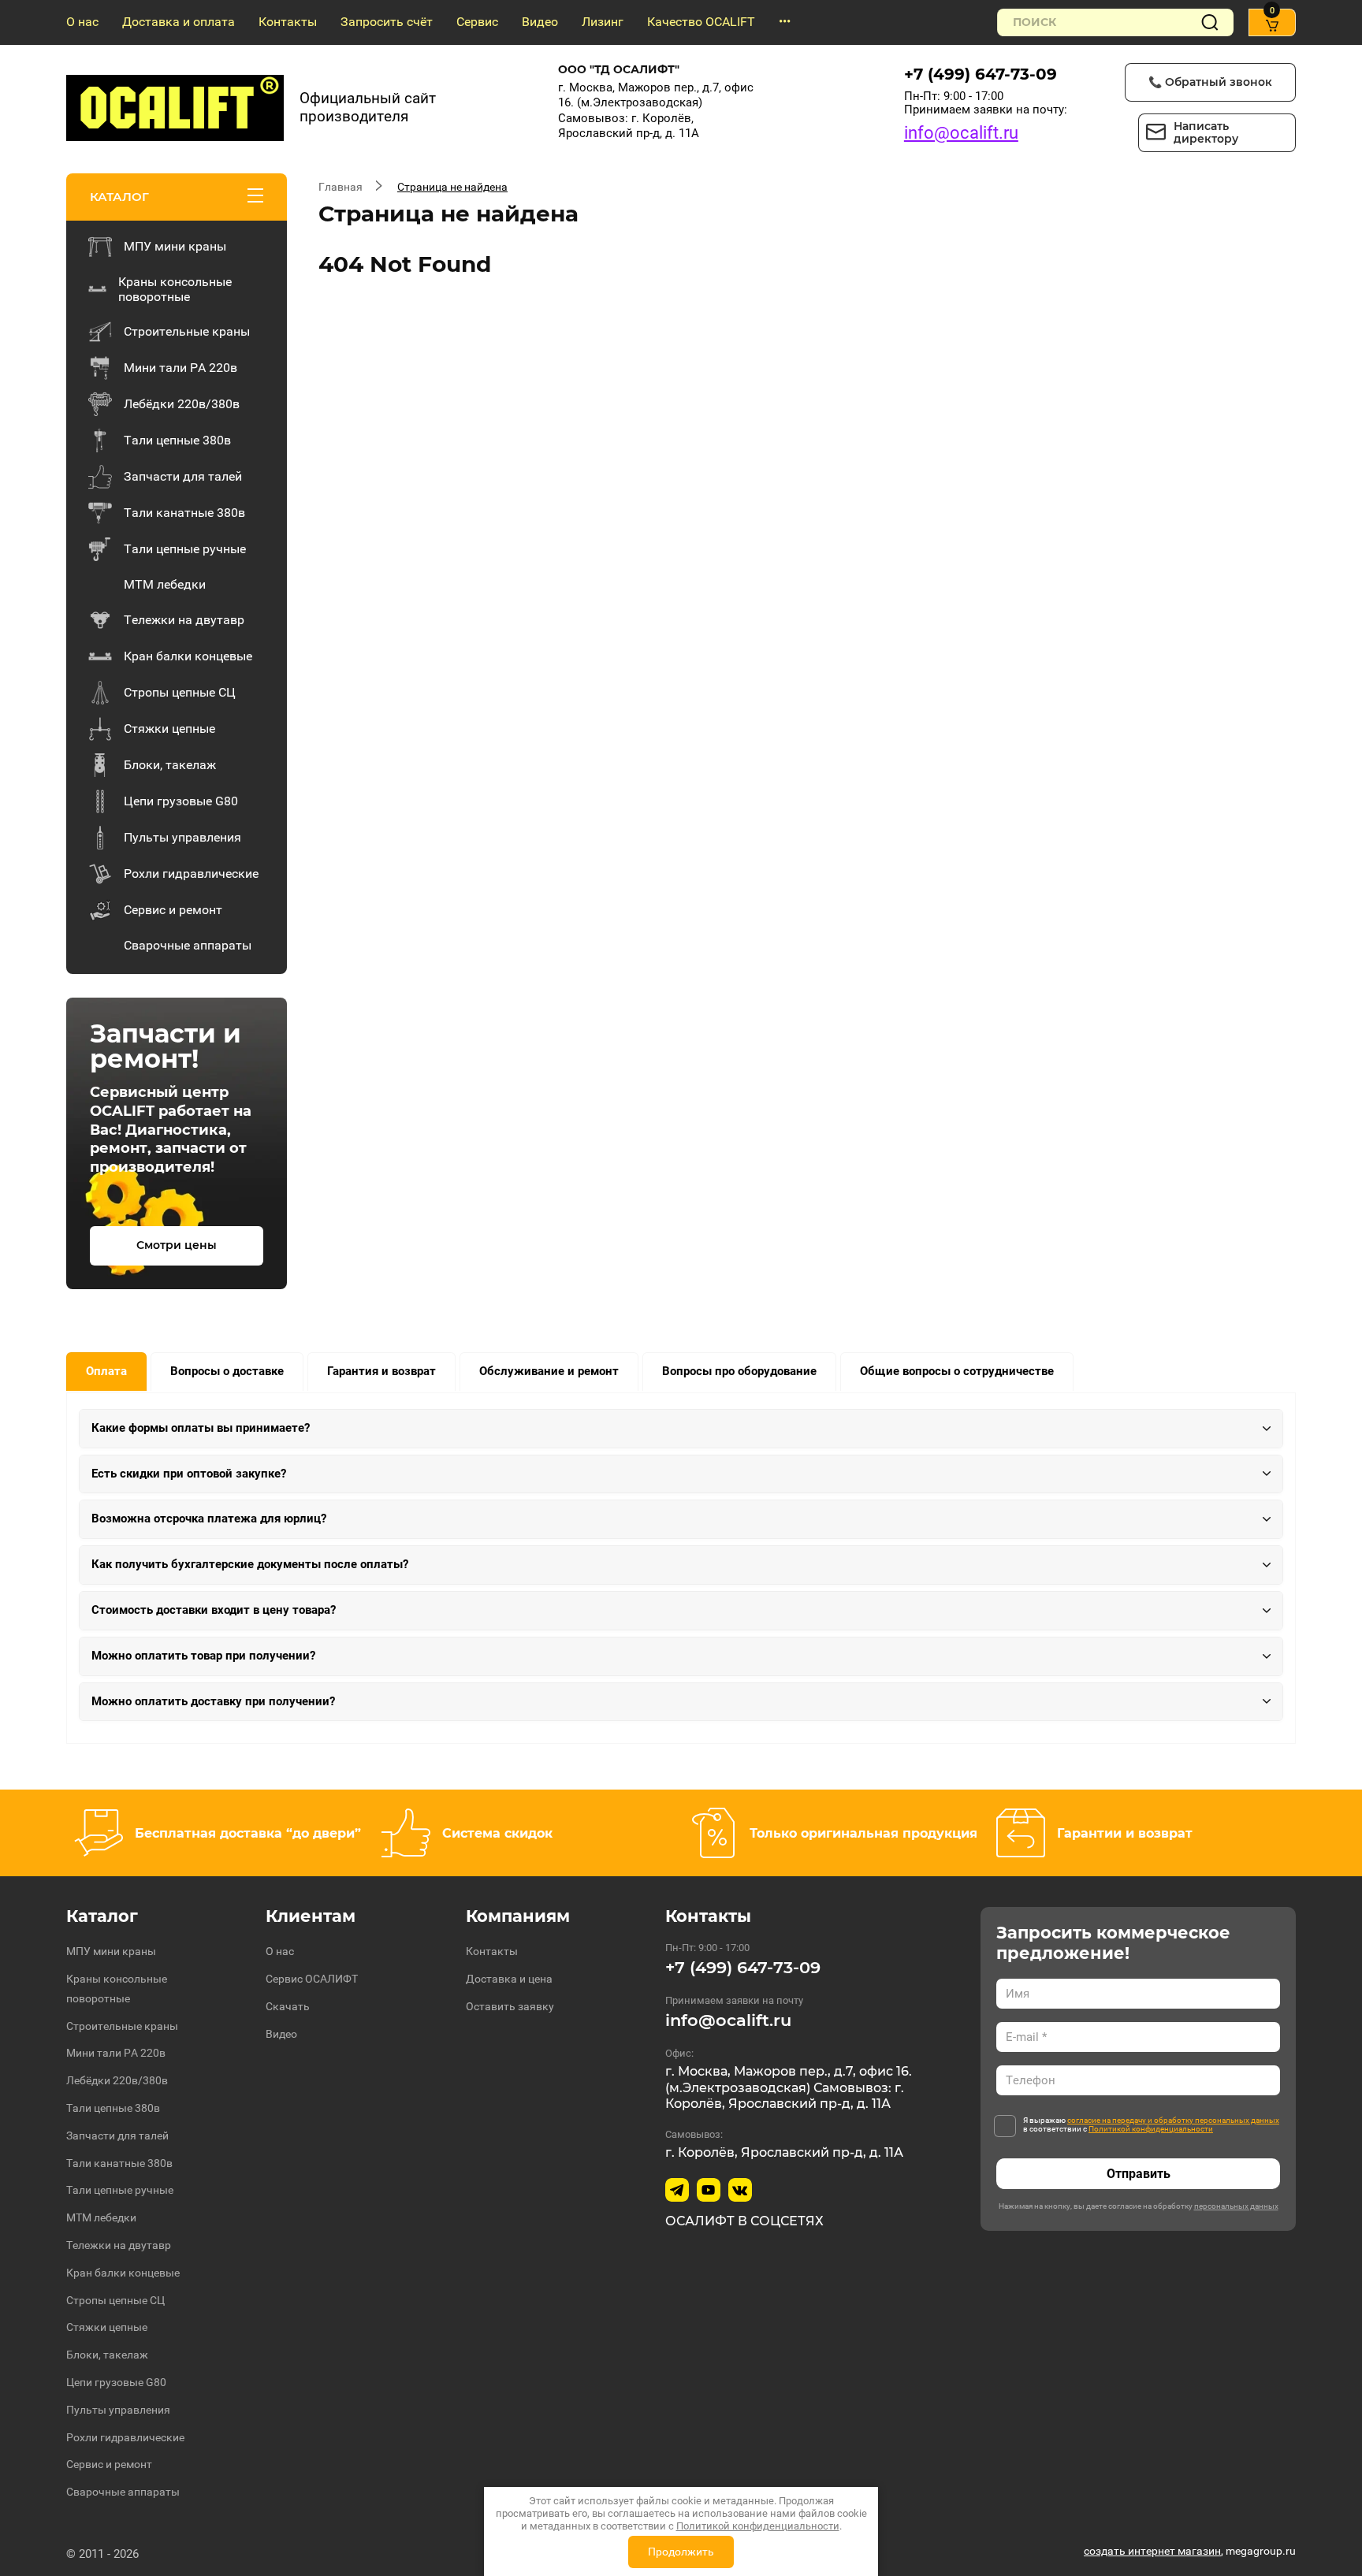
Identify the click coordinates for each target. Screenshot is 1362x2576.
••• (785, 22)
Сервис (477, 22)
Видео (540, 22)
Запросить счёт (387, 22)
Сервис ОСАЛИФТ (312, 1979)
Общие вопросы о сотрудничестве (957, 1371)
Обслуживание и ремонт (549, 1371)
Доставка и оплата (179, 22)
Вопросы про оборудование (739, 1371)
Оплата (106, 1371)
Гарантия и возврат (381, 1371)
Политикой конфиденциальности (1151, 2129)
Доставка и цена (509, 1979)
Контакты (288, 22)
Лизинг (603, 22)
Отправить (1139, 2174)
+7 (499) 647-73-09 (981, 74)
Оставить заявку (510, 2006)
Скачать (288, 2006)
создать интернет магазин (1152, 2551)
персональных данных (1236, 2206)
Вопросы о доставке (227, 1371)
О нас (82, 22)
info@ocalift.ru (961, 133)
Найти (1210, 22)
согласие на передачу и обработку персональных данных (1173, 2120)
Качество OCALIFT (701, 22)
